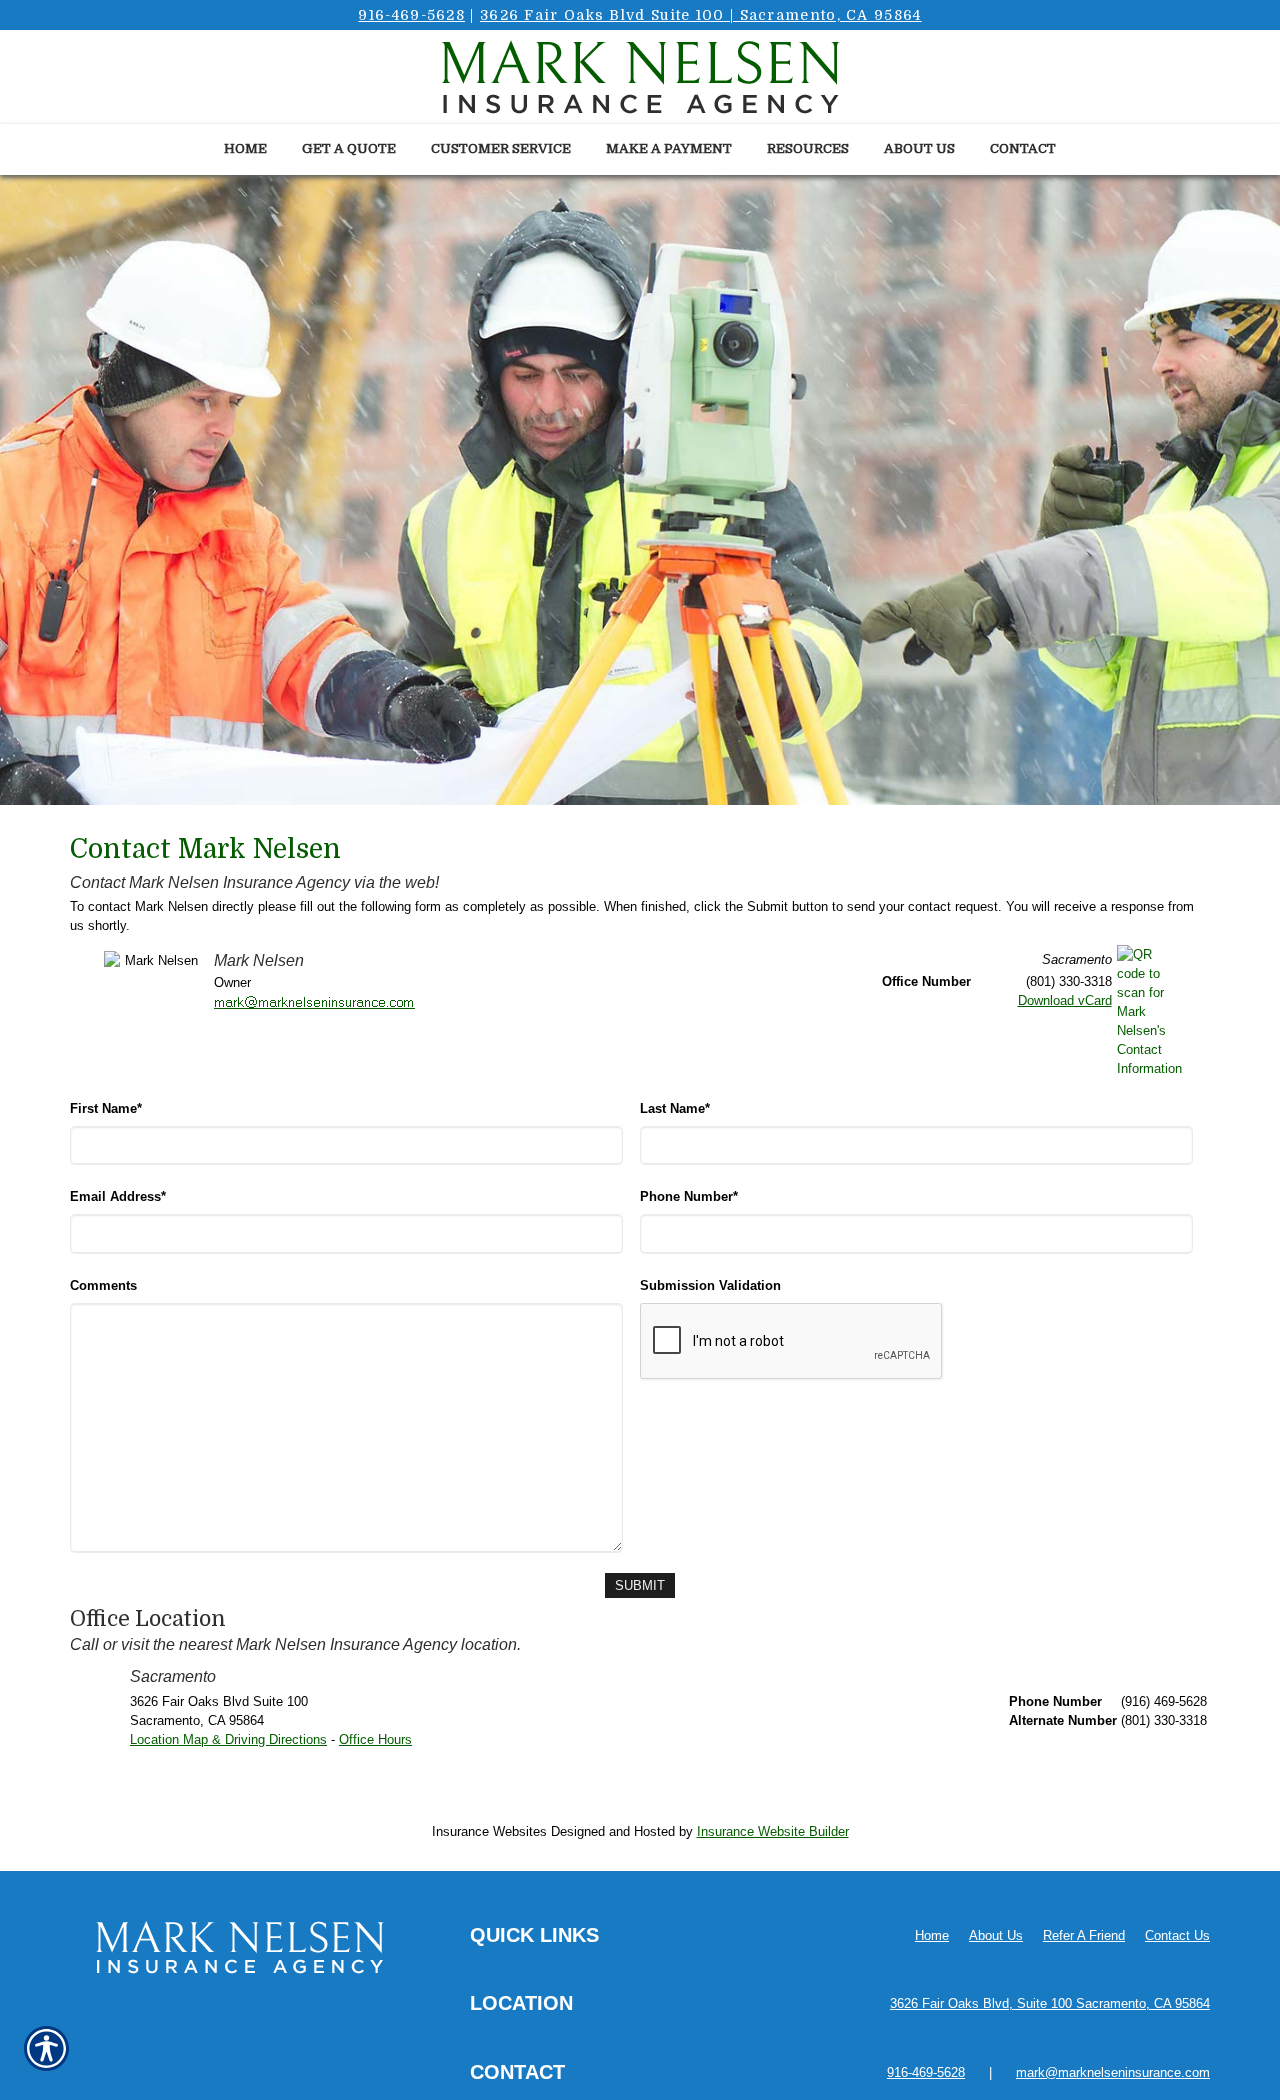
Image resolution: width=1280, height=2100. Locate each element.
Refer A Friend (1084, 1935)
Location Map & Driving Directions (228, 1739)
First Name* (106, 1108)
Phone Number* (689, 1196)
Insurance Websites (489, 1831)
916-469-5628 (411, 15)
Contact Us (1177, 1935)
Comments (103, 1285)
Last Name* (675, 1108)
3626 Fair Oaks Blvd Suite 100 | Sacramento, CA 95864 (701, 15)
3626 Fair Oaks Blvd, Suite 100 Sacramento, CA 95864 (1050, 2003)
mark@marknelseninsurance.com (1113, 2072)
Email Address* (118, 1196)
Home (932, 1935)
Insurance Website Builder (773, 1831)
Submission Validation (710, 1285)
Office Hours (375, 1739)
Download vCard (1065, 1000)
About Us (996, 1935)
